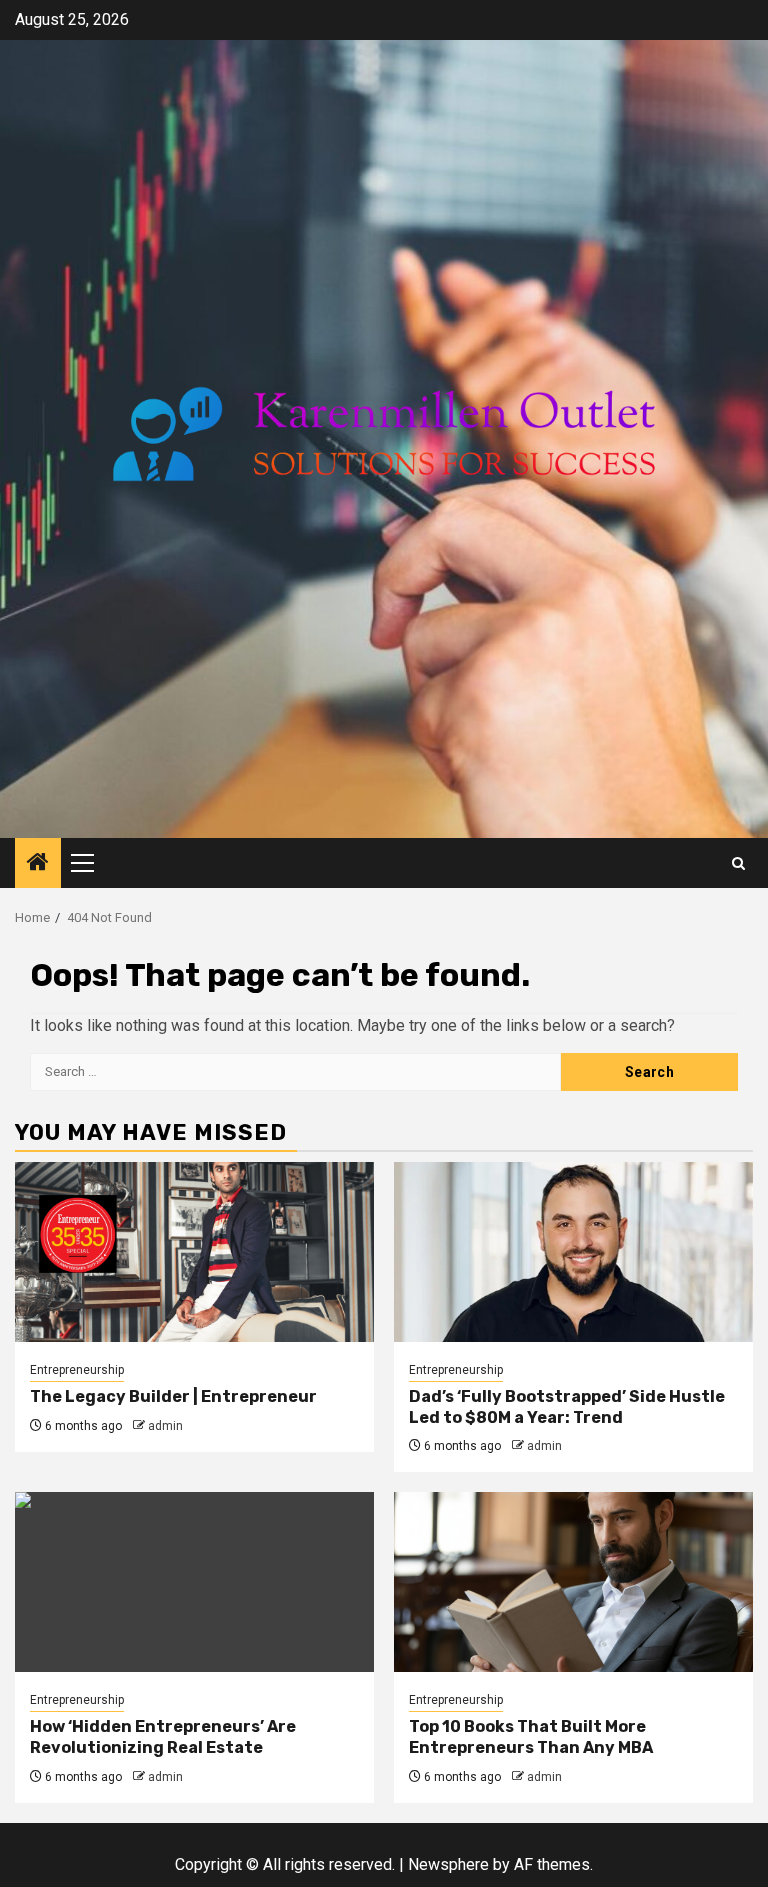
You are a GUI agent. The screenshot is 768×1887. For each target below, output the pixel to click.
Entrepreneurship (77, 1370)
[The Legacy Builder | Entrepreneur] (194, 1252)
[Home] (38, 864)
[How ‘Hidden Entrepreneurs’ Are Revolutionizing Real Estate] (194, 1582)
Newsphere (448, 1864)
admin (165, 1426)
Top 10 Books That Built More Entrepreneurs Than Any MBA (531, 1737)
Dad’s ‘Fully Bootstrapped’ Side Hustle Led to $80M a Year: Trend (567, 1407)
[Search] (738, 863)
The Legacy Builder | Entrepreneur (173, 1396)
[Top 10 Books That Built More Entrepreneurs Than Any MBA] (573, 1582)
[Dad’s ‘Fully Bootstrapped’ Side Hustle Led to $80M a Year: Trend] (573, 1252)
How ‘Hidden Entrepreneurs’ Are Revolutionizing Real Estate (163, 1737)
